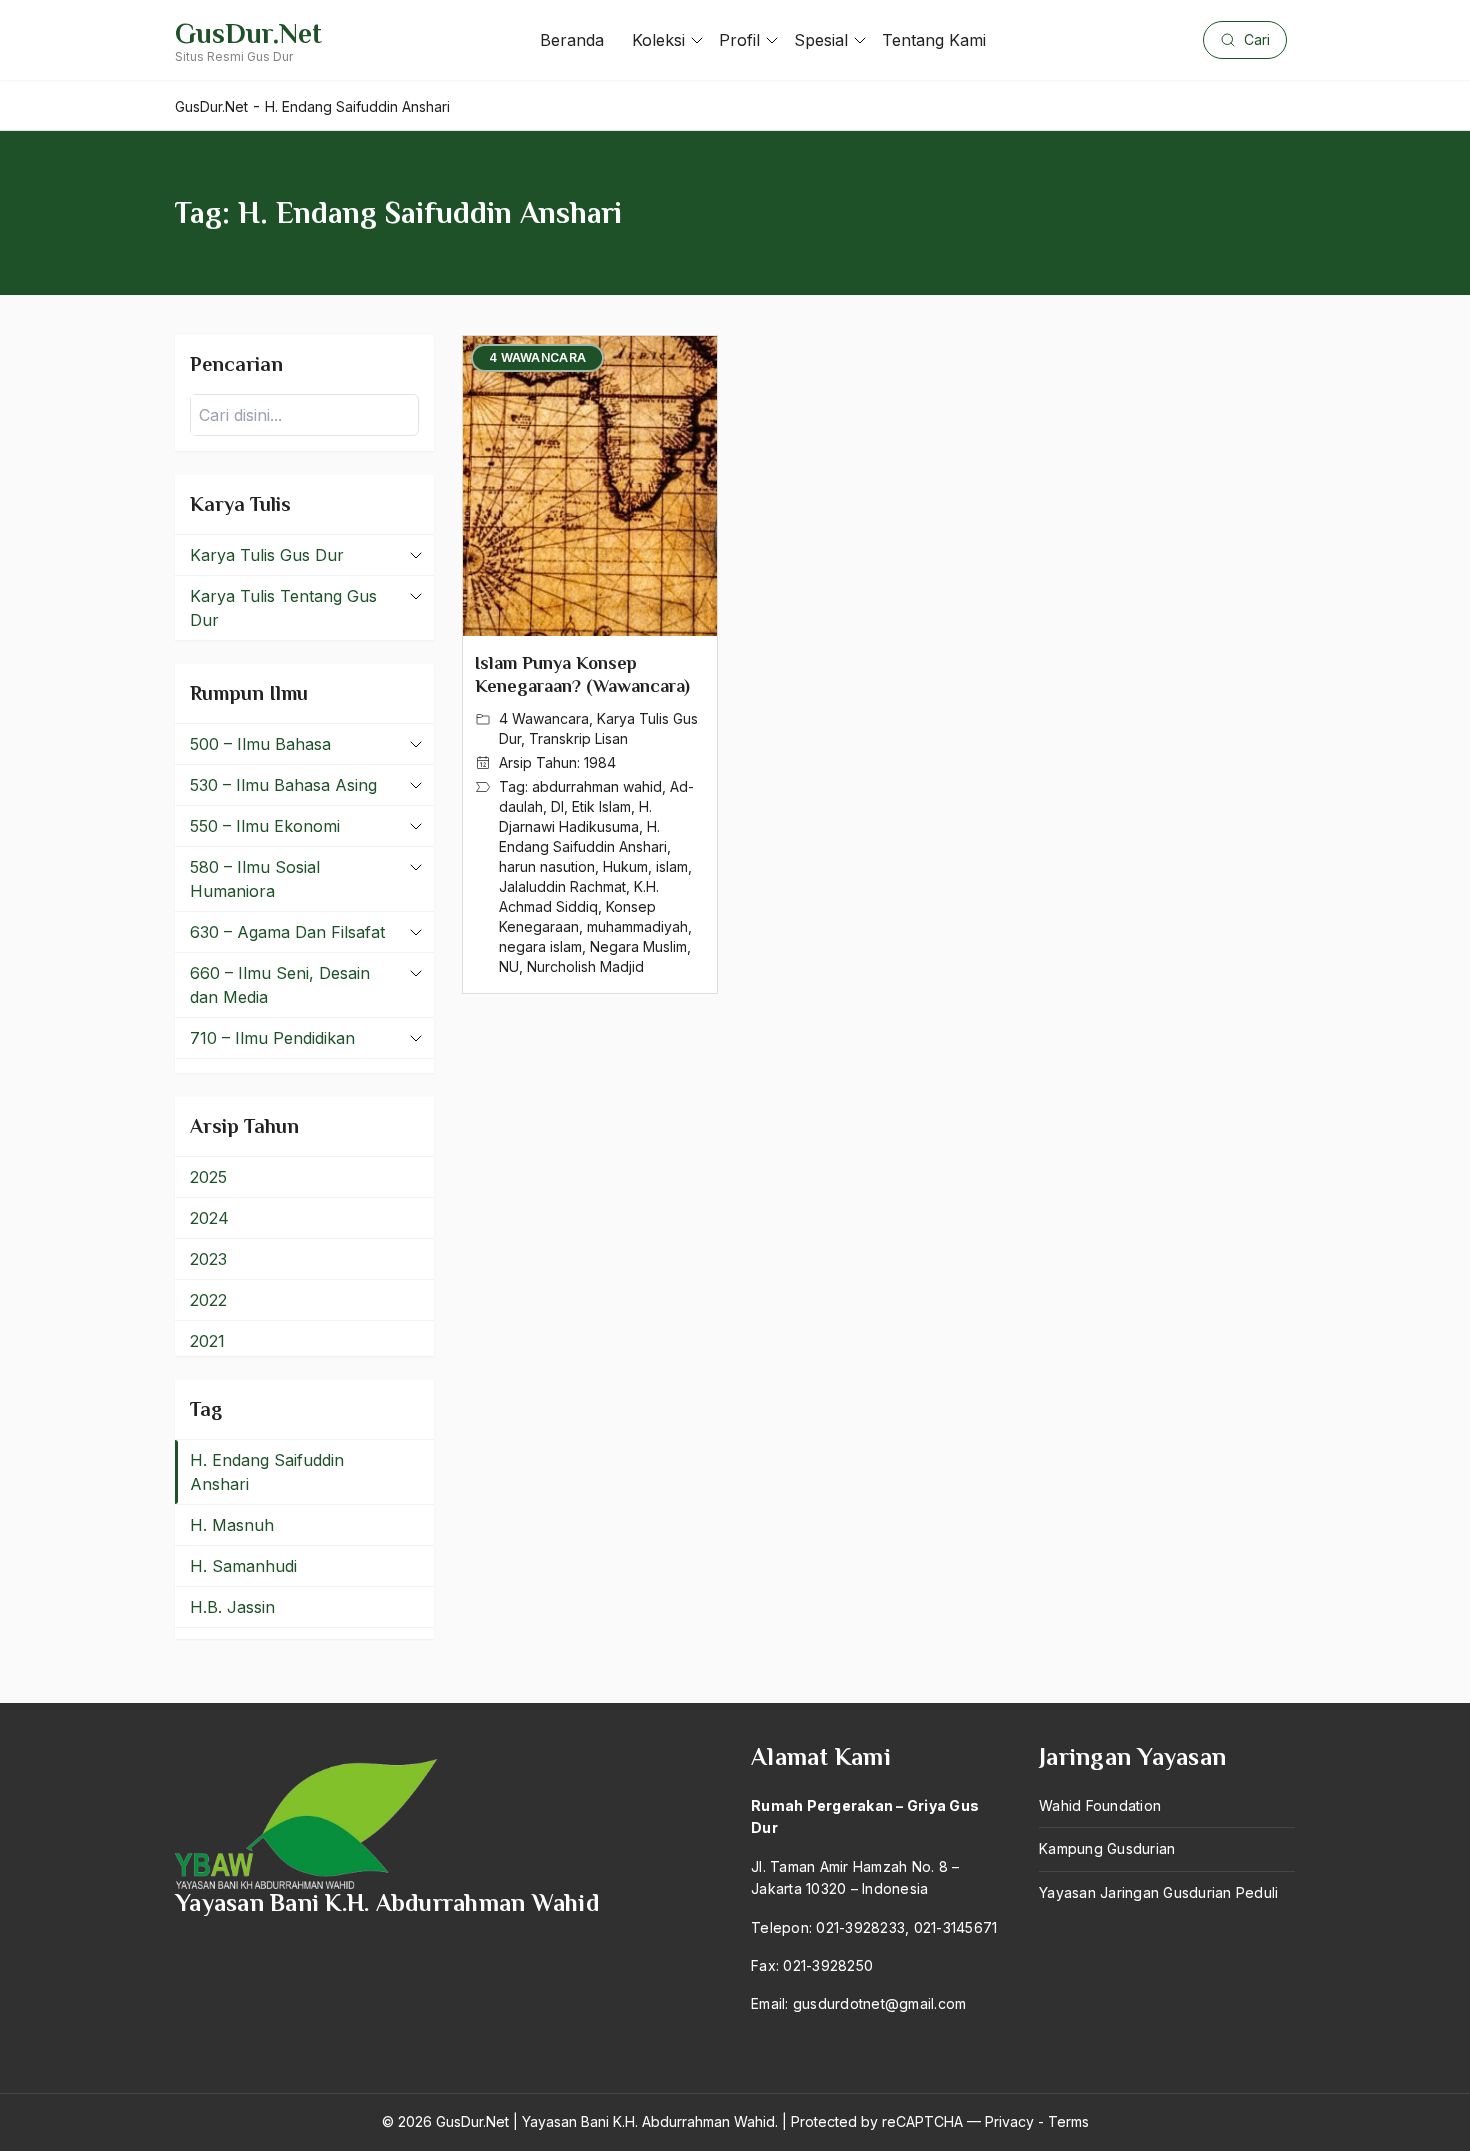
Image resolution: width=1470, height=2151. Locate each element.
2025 (208, 1177)
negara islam (540, 946)
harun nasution (547, 866)
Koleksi (658, 40)
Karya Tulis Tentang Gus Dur (283, 608)
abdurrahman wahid (597, 786)
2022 (208, 1300)
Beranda (572, 40)
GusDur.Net (248, 33)
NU (509, 966)
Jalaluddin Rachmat (562, 886)
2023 (208, 1259)
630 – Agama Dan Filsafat (287, 932)
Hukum (625, 866)
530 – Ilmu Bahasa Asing (283, 785)
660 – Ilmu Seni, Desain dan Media (280, 985)
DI (557, 806)
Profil (739, 40)
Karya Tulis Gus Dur (267, 555)
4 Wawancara (544, 718)
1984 (600, 762)
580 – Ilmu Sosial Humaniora (255, 879)
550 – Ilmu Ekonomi (265, 826)
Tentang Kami (934, 40)
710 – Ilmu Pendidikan (272, 1038)
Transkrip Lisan (578, 738)
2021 (207, 1341)
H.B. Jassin (232, 1607)
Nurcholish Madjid (585, 966)
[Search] (398, 415)
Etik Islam (601, 806)
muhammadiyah (637, 926)
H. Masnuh (232, 1525)
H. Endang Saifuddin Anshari (267, 1472)
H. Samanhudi (243, 1566)
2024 (209, 1218)
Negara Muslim (638, 946)
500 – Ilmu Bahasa (260, 744)
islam (672, 866)
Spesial (821, 40)
